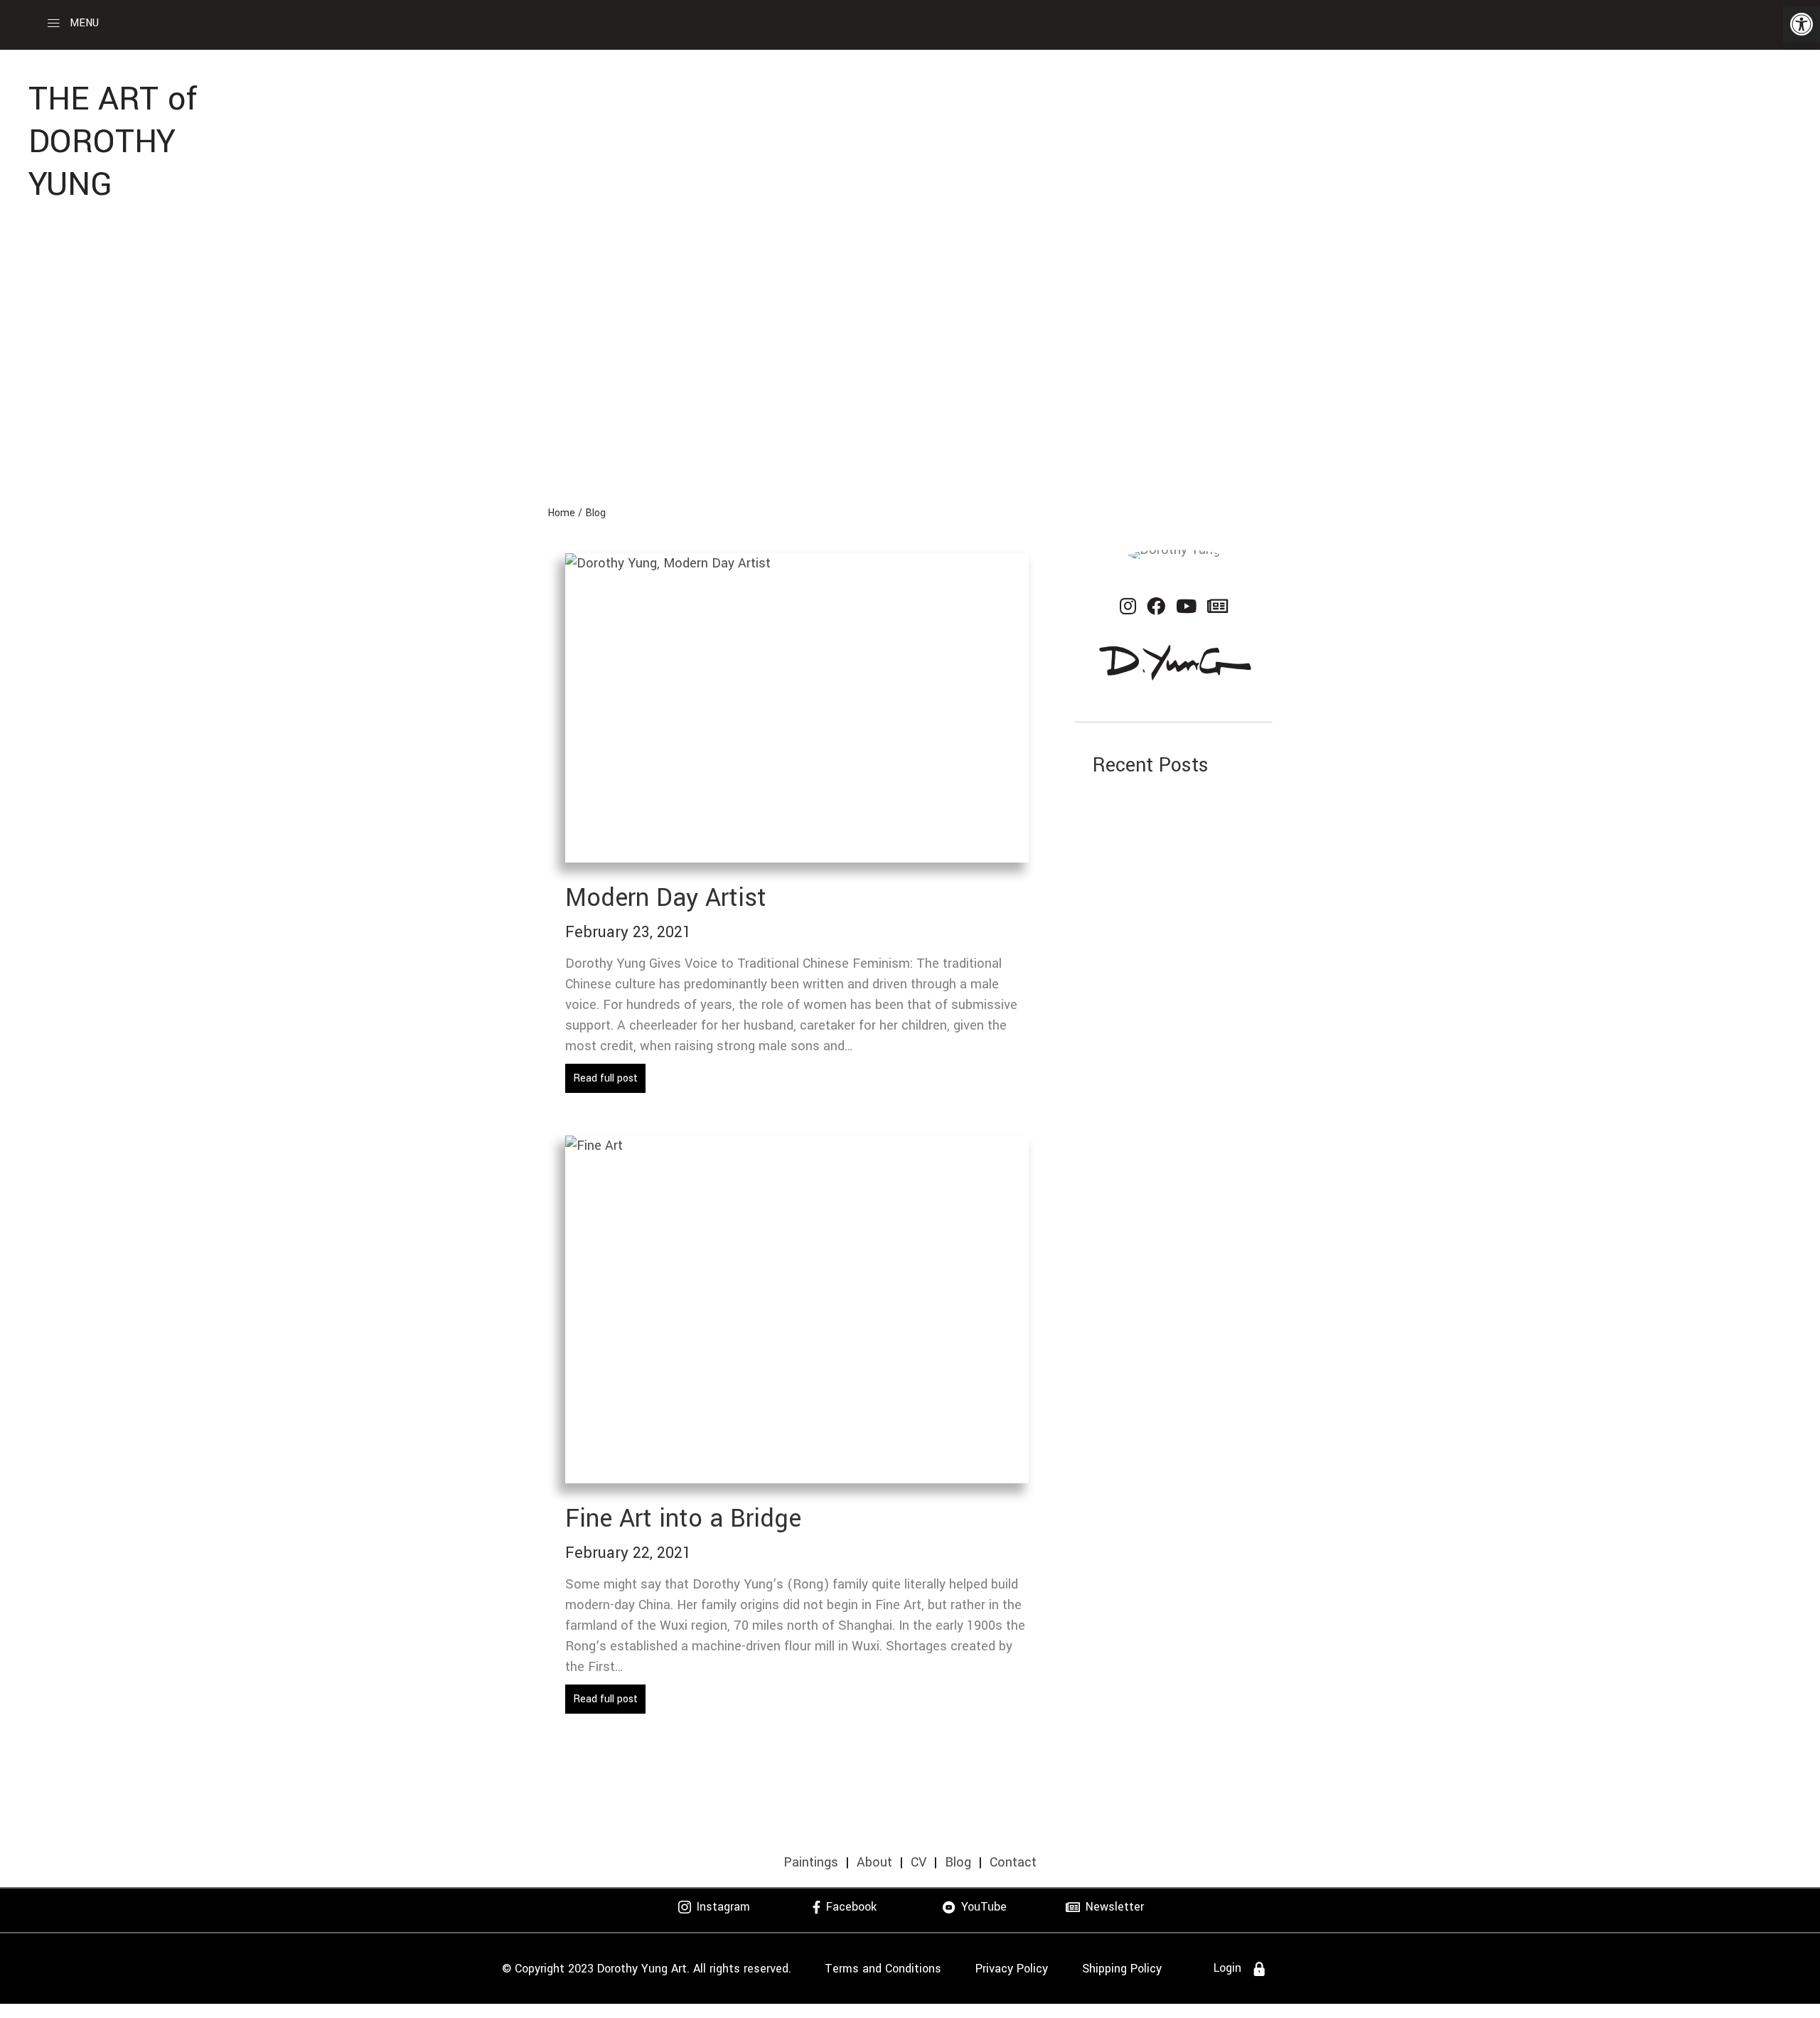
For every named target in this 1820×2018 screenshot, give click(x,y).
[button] (1802, 24)
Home (561, 513)
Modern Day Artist (666, 898)
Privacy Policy (1012, 1969)
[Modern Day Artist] (797, 707)
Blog (595, 513)
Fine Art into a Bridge (683, 1519)
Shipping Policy (1122, 1969)
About (874, 1862)
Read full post (605, 1078)
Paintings (811, 1862)
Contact (1013, 1862)
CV (919, 1862)
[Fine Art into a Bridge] (797, 1308)
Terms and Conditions (883, 1969)
